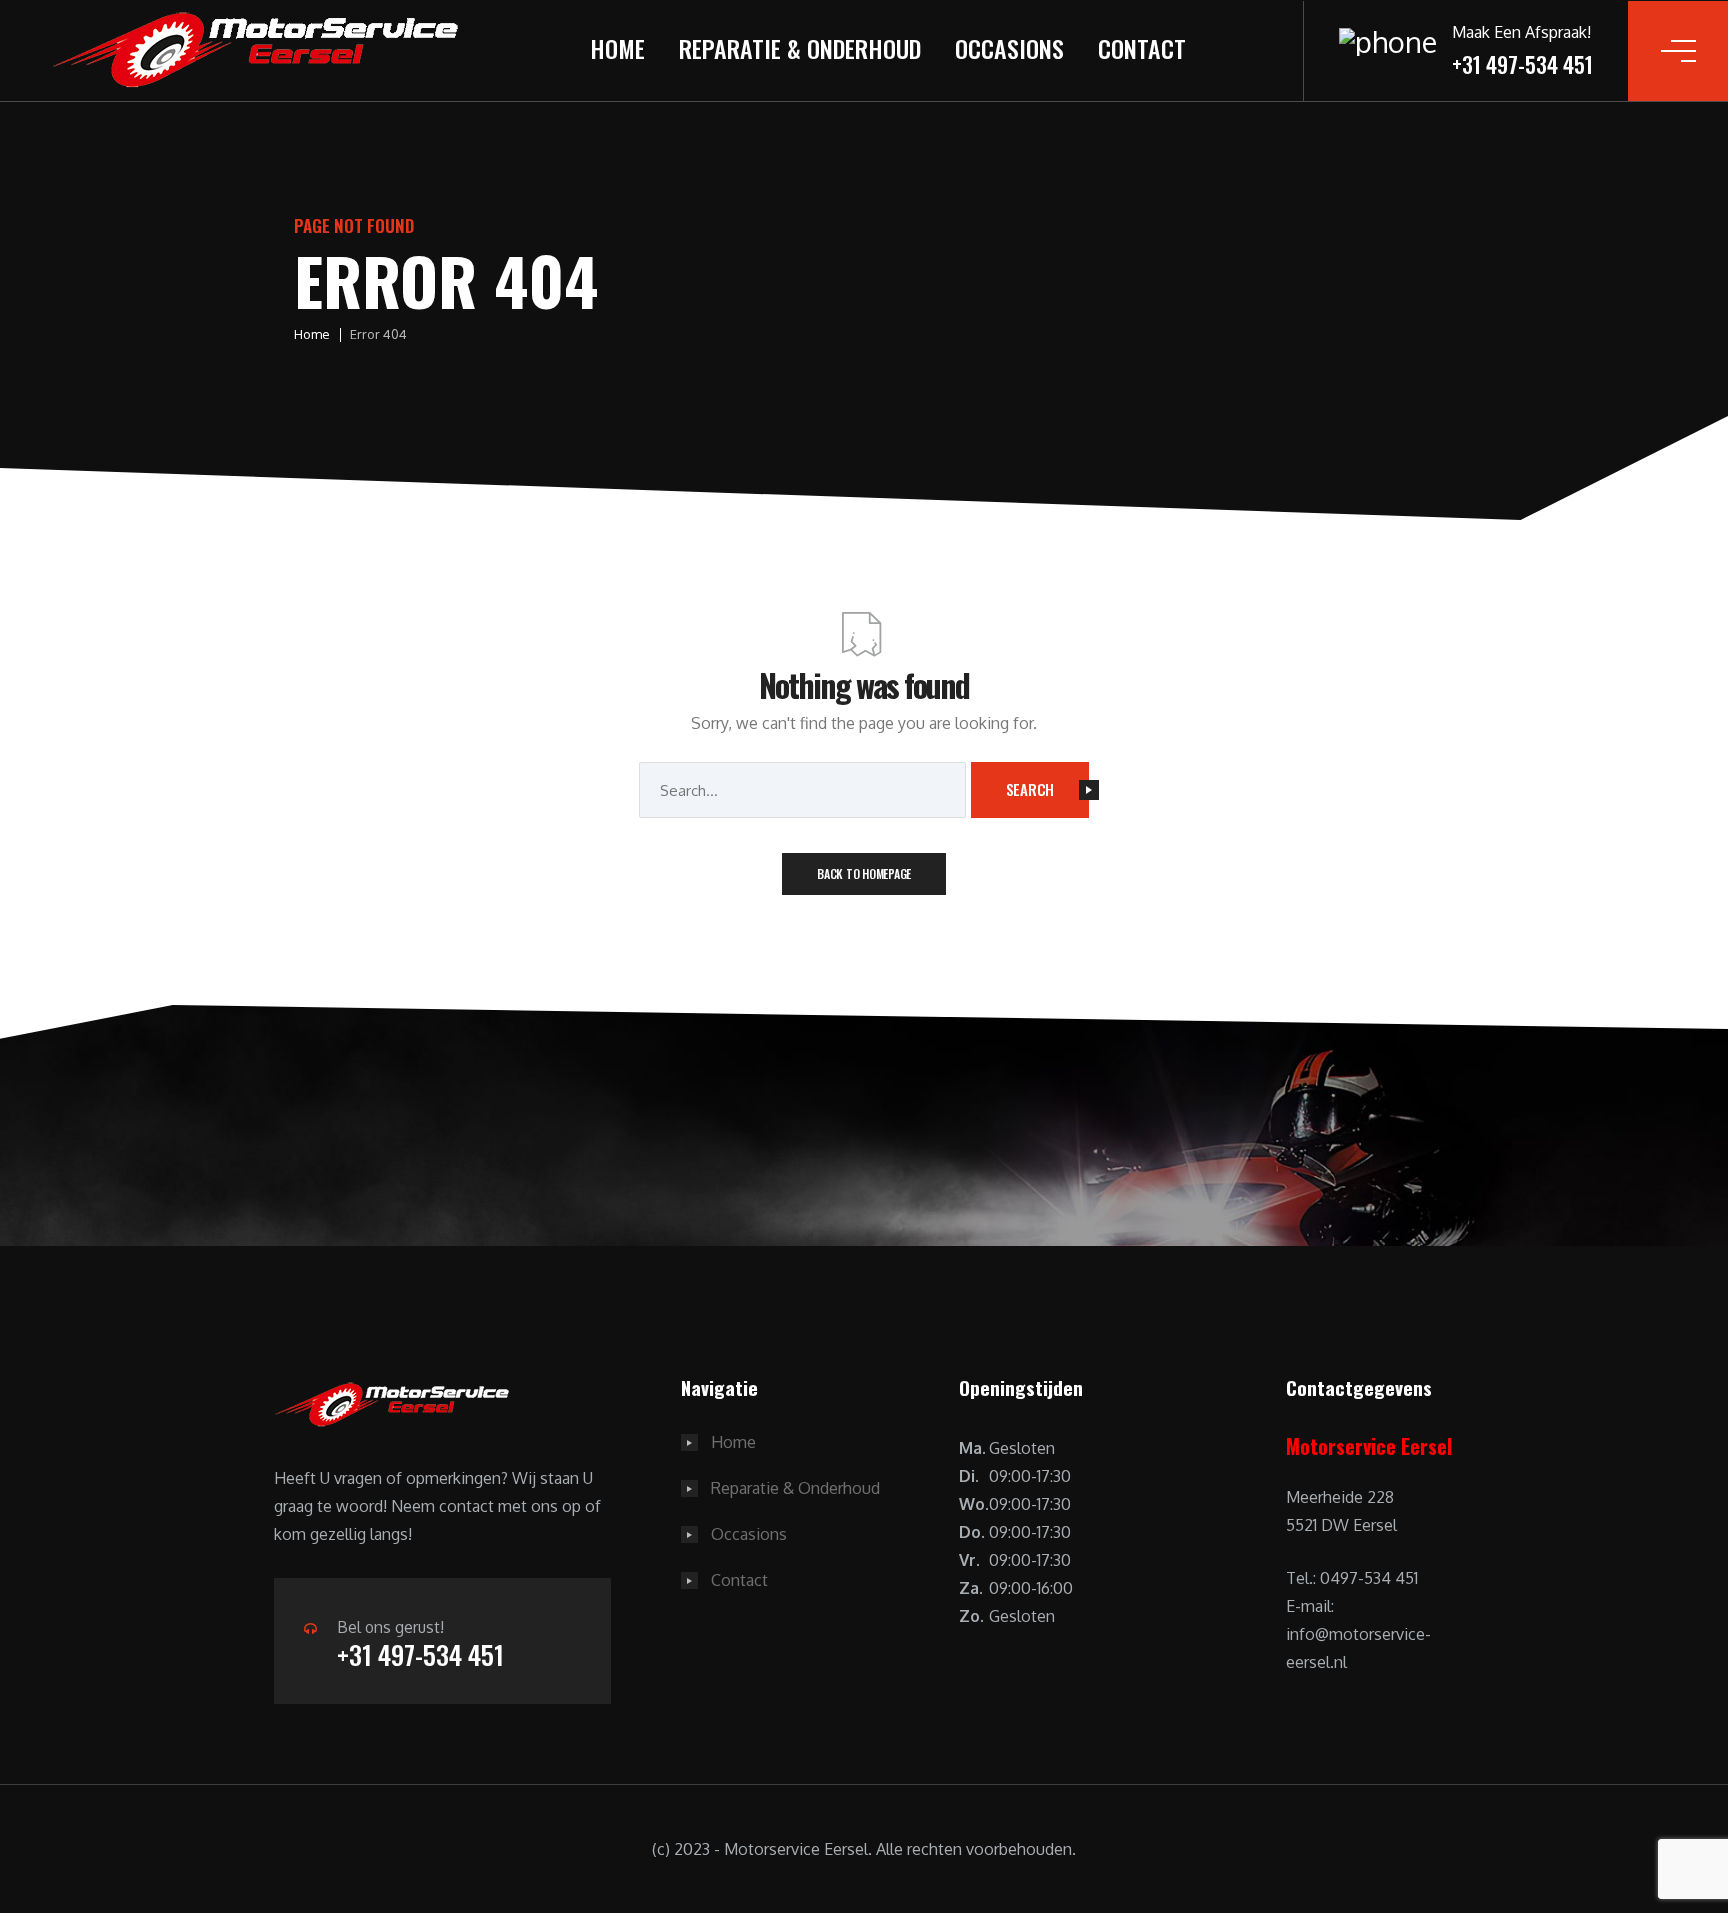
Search (1030, 789)
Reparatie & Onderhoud (800, 48)
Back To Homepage (864, 873)
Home (617, 48)
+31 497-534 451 (420, 1654)
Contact (1142, 48)
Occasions (1009, 48)
